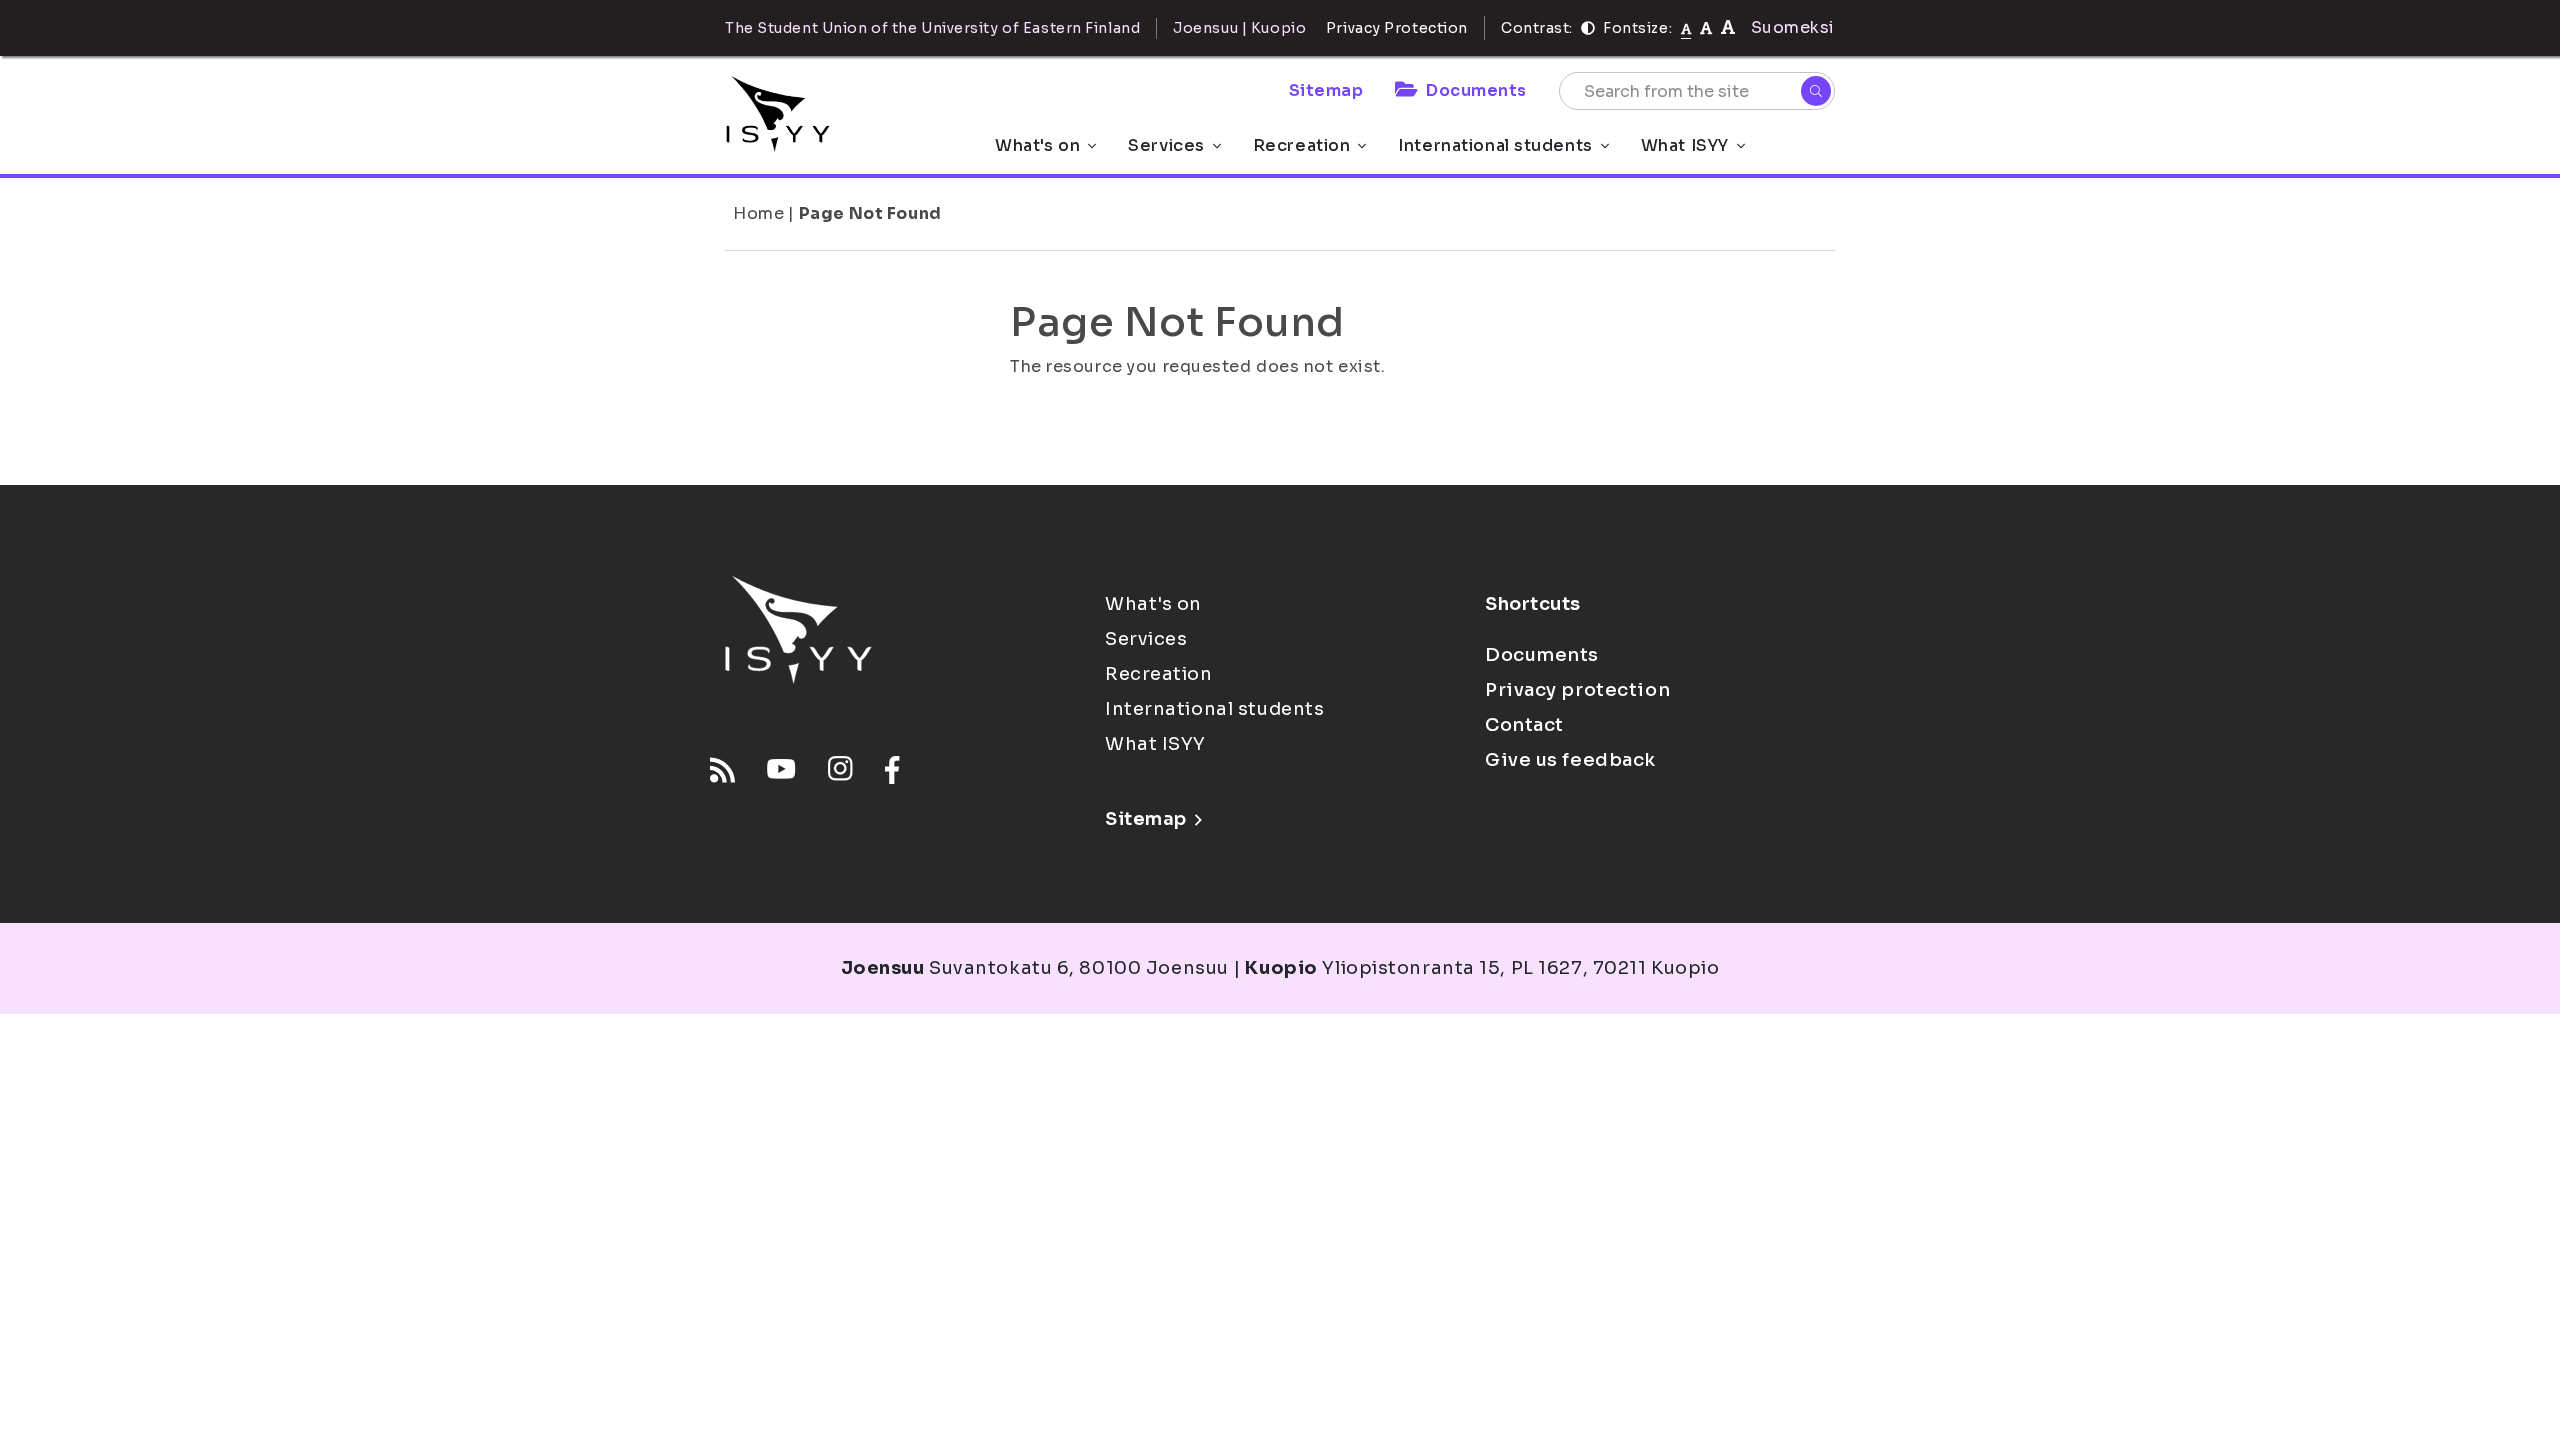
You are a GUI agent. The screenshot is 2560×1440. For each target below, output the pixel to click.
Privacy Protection (1397, 28)
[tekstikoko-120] (1728, 27)
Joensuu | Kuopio (1239, 28)
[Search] (1816, 91)
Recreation (1302, 145)
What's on (1037, 145)
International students (1495, 145)
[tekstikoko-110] (1706, 27)
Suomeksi (1793, 27)
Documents (1476, 90)
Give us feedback (1570, 760)
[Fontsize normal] (1686, 28)
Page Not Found (870, 213)
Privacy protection (1577, 690)
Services (1166, 145)
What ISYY (1685, 145)
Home (758, 213)
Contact (1524, 725)
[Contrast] (1588, 28)
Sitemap (1326, 90)
